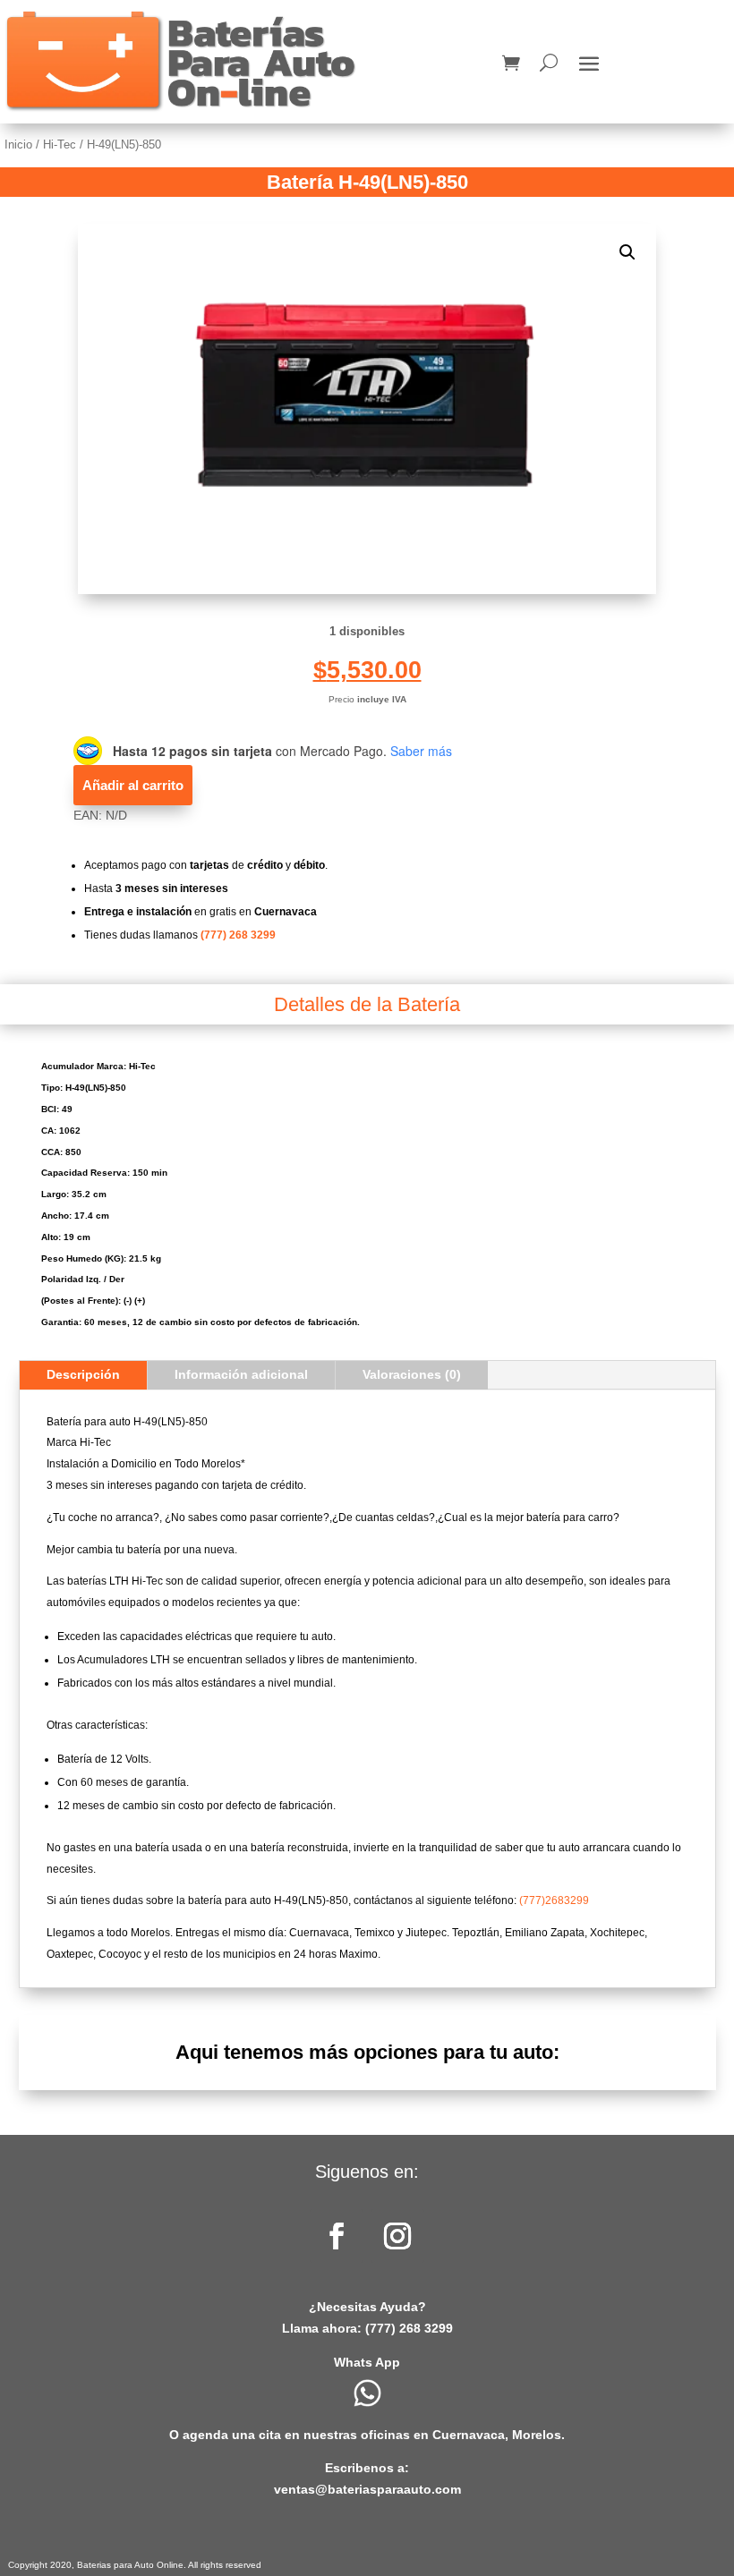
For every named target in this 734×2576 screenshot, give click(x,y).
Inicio (18, 145)
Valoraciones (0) (412, 1374)
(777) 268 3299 (238, 935)
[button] (627, 252)
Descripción (83, 1374)
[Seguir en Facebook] (337, 2236)
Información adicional (241, 1374)
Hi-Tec (60, 145)
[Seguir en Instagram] (397, 2236)
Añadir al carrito (133, 785)
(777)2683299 (554, 1900)
